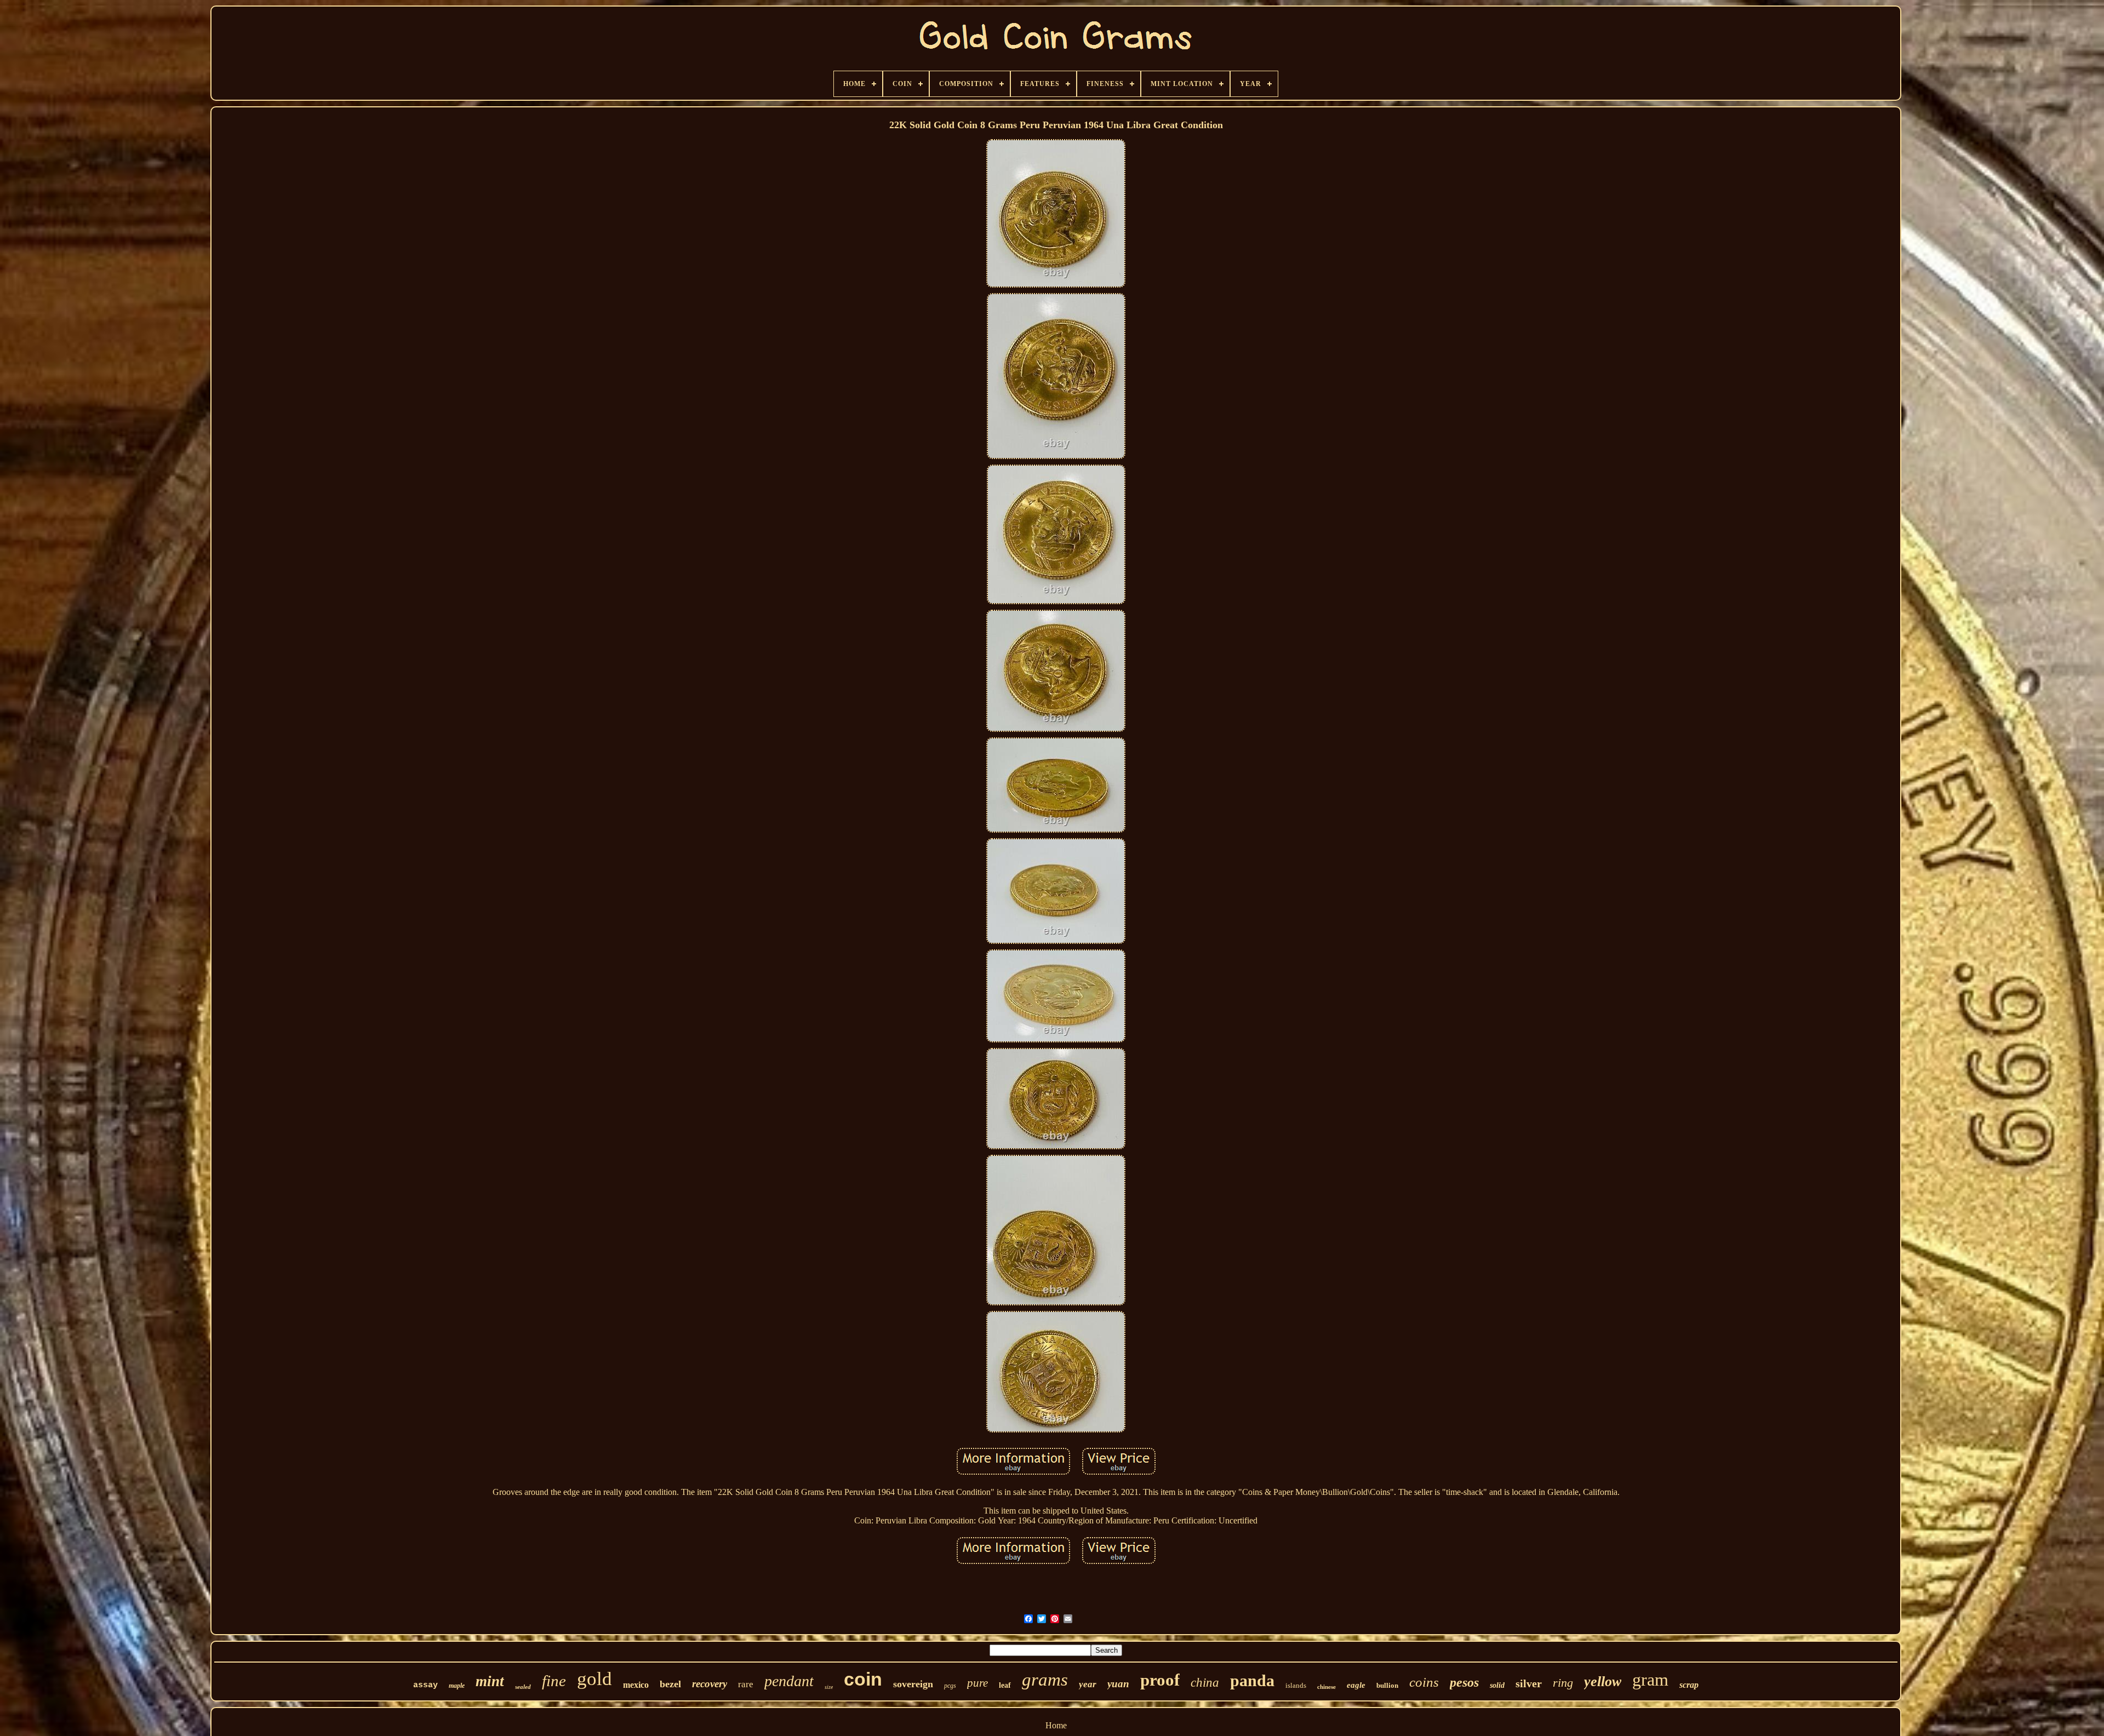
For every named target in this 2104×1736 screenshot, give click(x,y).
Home (1056, 1725)
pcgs (950, 1686)
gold (594, 1679)
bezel (670, 1684)
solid (1497, 1685)
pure (977, 1683)
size (829, 1687)
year (1088, 1684)
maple (457, 1686)
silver (1529, 1683)
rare (746, 1684)
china (1205, 1683)
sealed (523, 1687)
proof (1160, 1680)
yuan (1118, 1684)
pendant (789, 1681)
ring (1563, 1683)
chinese (1327, 1687)
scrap (1689, 1685)
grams (1045, 1680)
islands (1296, 1685)
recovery (710, 1684)
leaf (1005, 1685)
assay (425, 1685)
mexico (636, 1685)
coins (1424, 1682)
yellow (1603, 1681)
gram (1650, 1680)
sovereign (913, 1684)
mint (490, 1681)
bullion (1387, 1685)
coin (863, 1679)
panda (1252, 1680)
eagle (1356, 1685)
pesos (1464, 1682)
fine (554, 1681)
